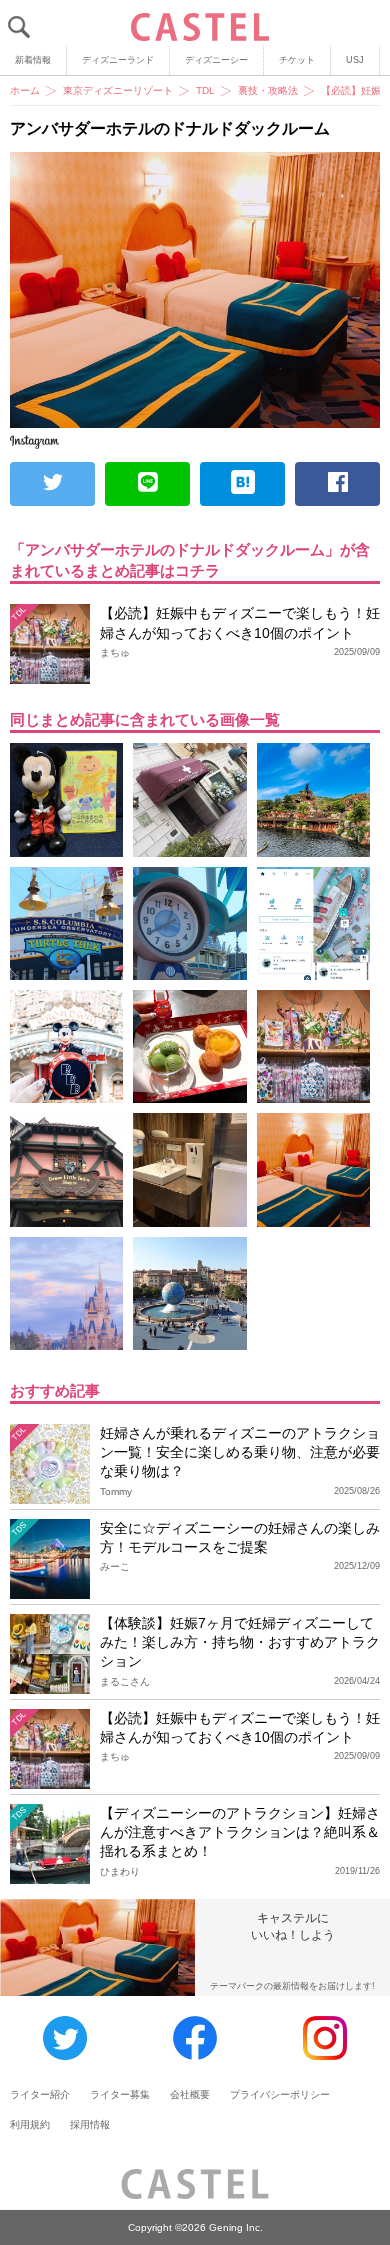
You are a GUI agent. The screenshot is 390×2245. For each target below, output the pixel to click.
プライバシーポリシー (280, 2094)
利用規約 (30, 2124)
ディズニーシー (216, 60)
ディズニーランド (118, 60)
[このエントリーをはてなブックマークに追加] (242, 484)
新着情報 (33, 60)
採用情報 (90, 2124)
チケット (297, 60)
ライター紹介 (40, 2094)
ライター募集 (120, 2094)
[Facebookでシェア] (337, 484)
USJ (355, 60)
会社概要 (190, 2094)
